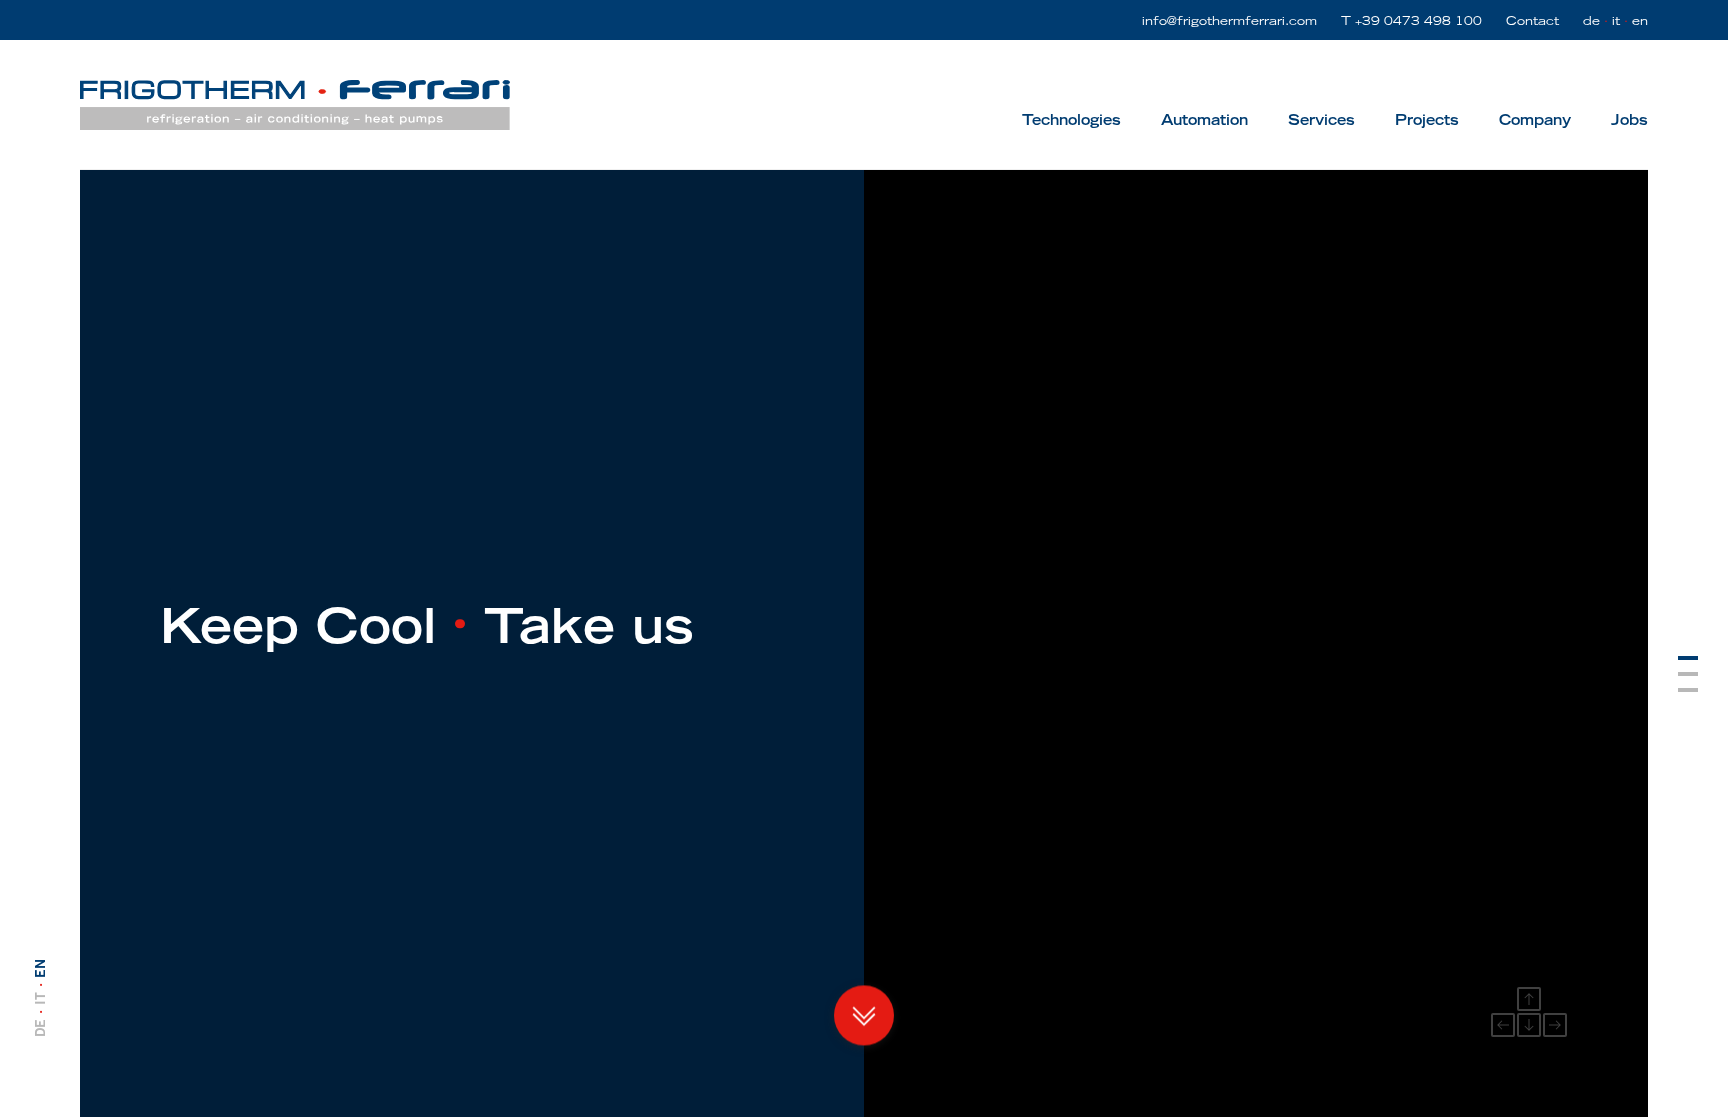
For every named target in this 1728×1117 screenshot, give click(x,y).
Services (1321, 119)
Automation (1204, 119)
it (1616, 20)
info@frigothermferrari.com (1229, 20)
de (1591, 20)
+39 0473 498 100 (1418, 20)
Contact (1532, 20)
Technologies (1071, 119)
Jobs (1629, 119)
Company (1535, 119)
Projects (1427, 119)
